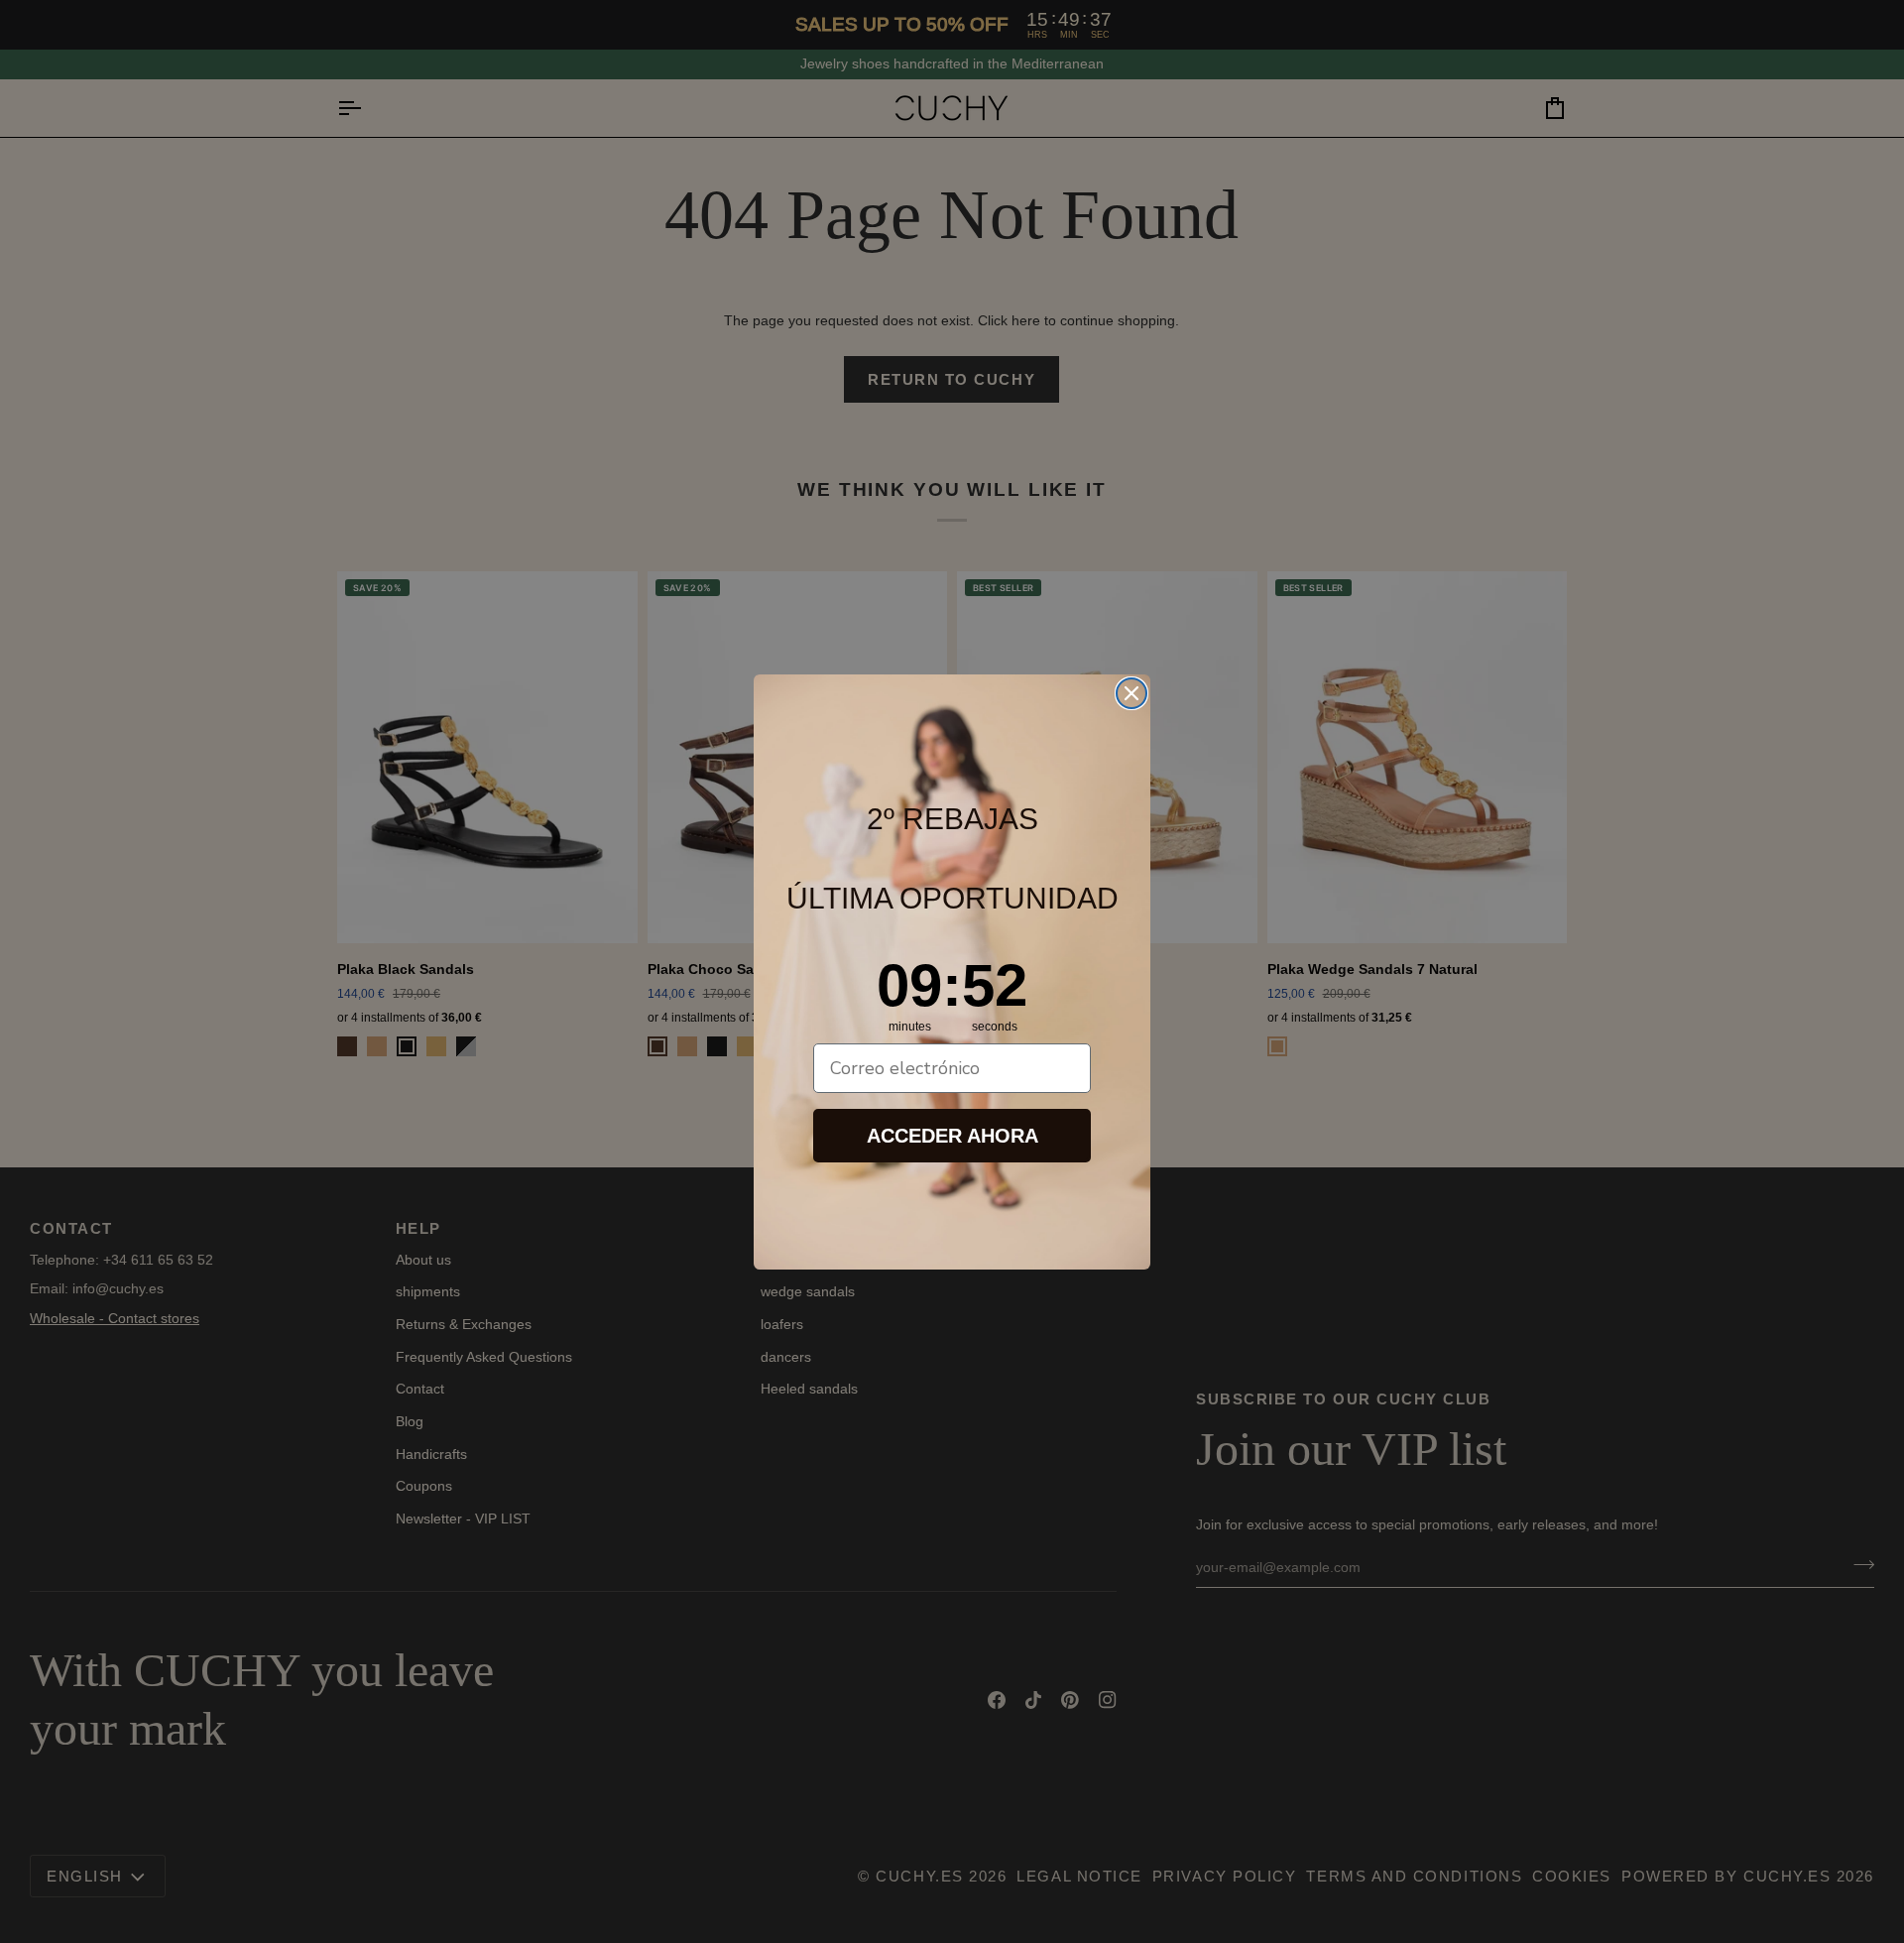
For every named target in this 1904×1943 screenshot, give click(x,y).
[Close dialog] (1131, 693)
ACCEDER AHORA (952, 1136)
